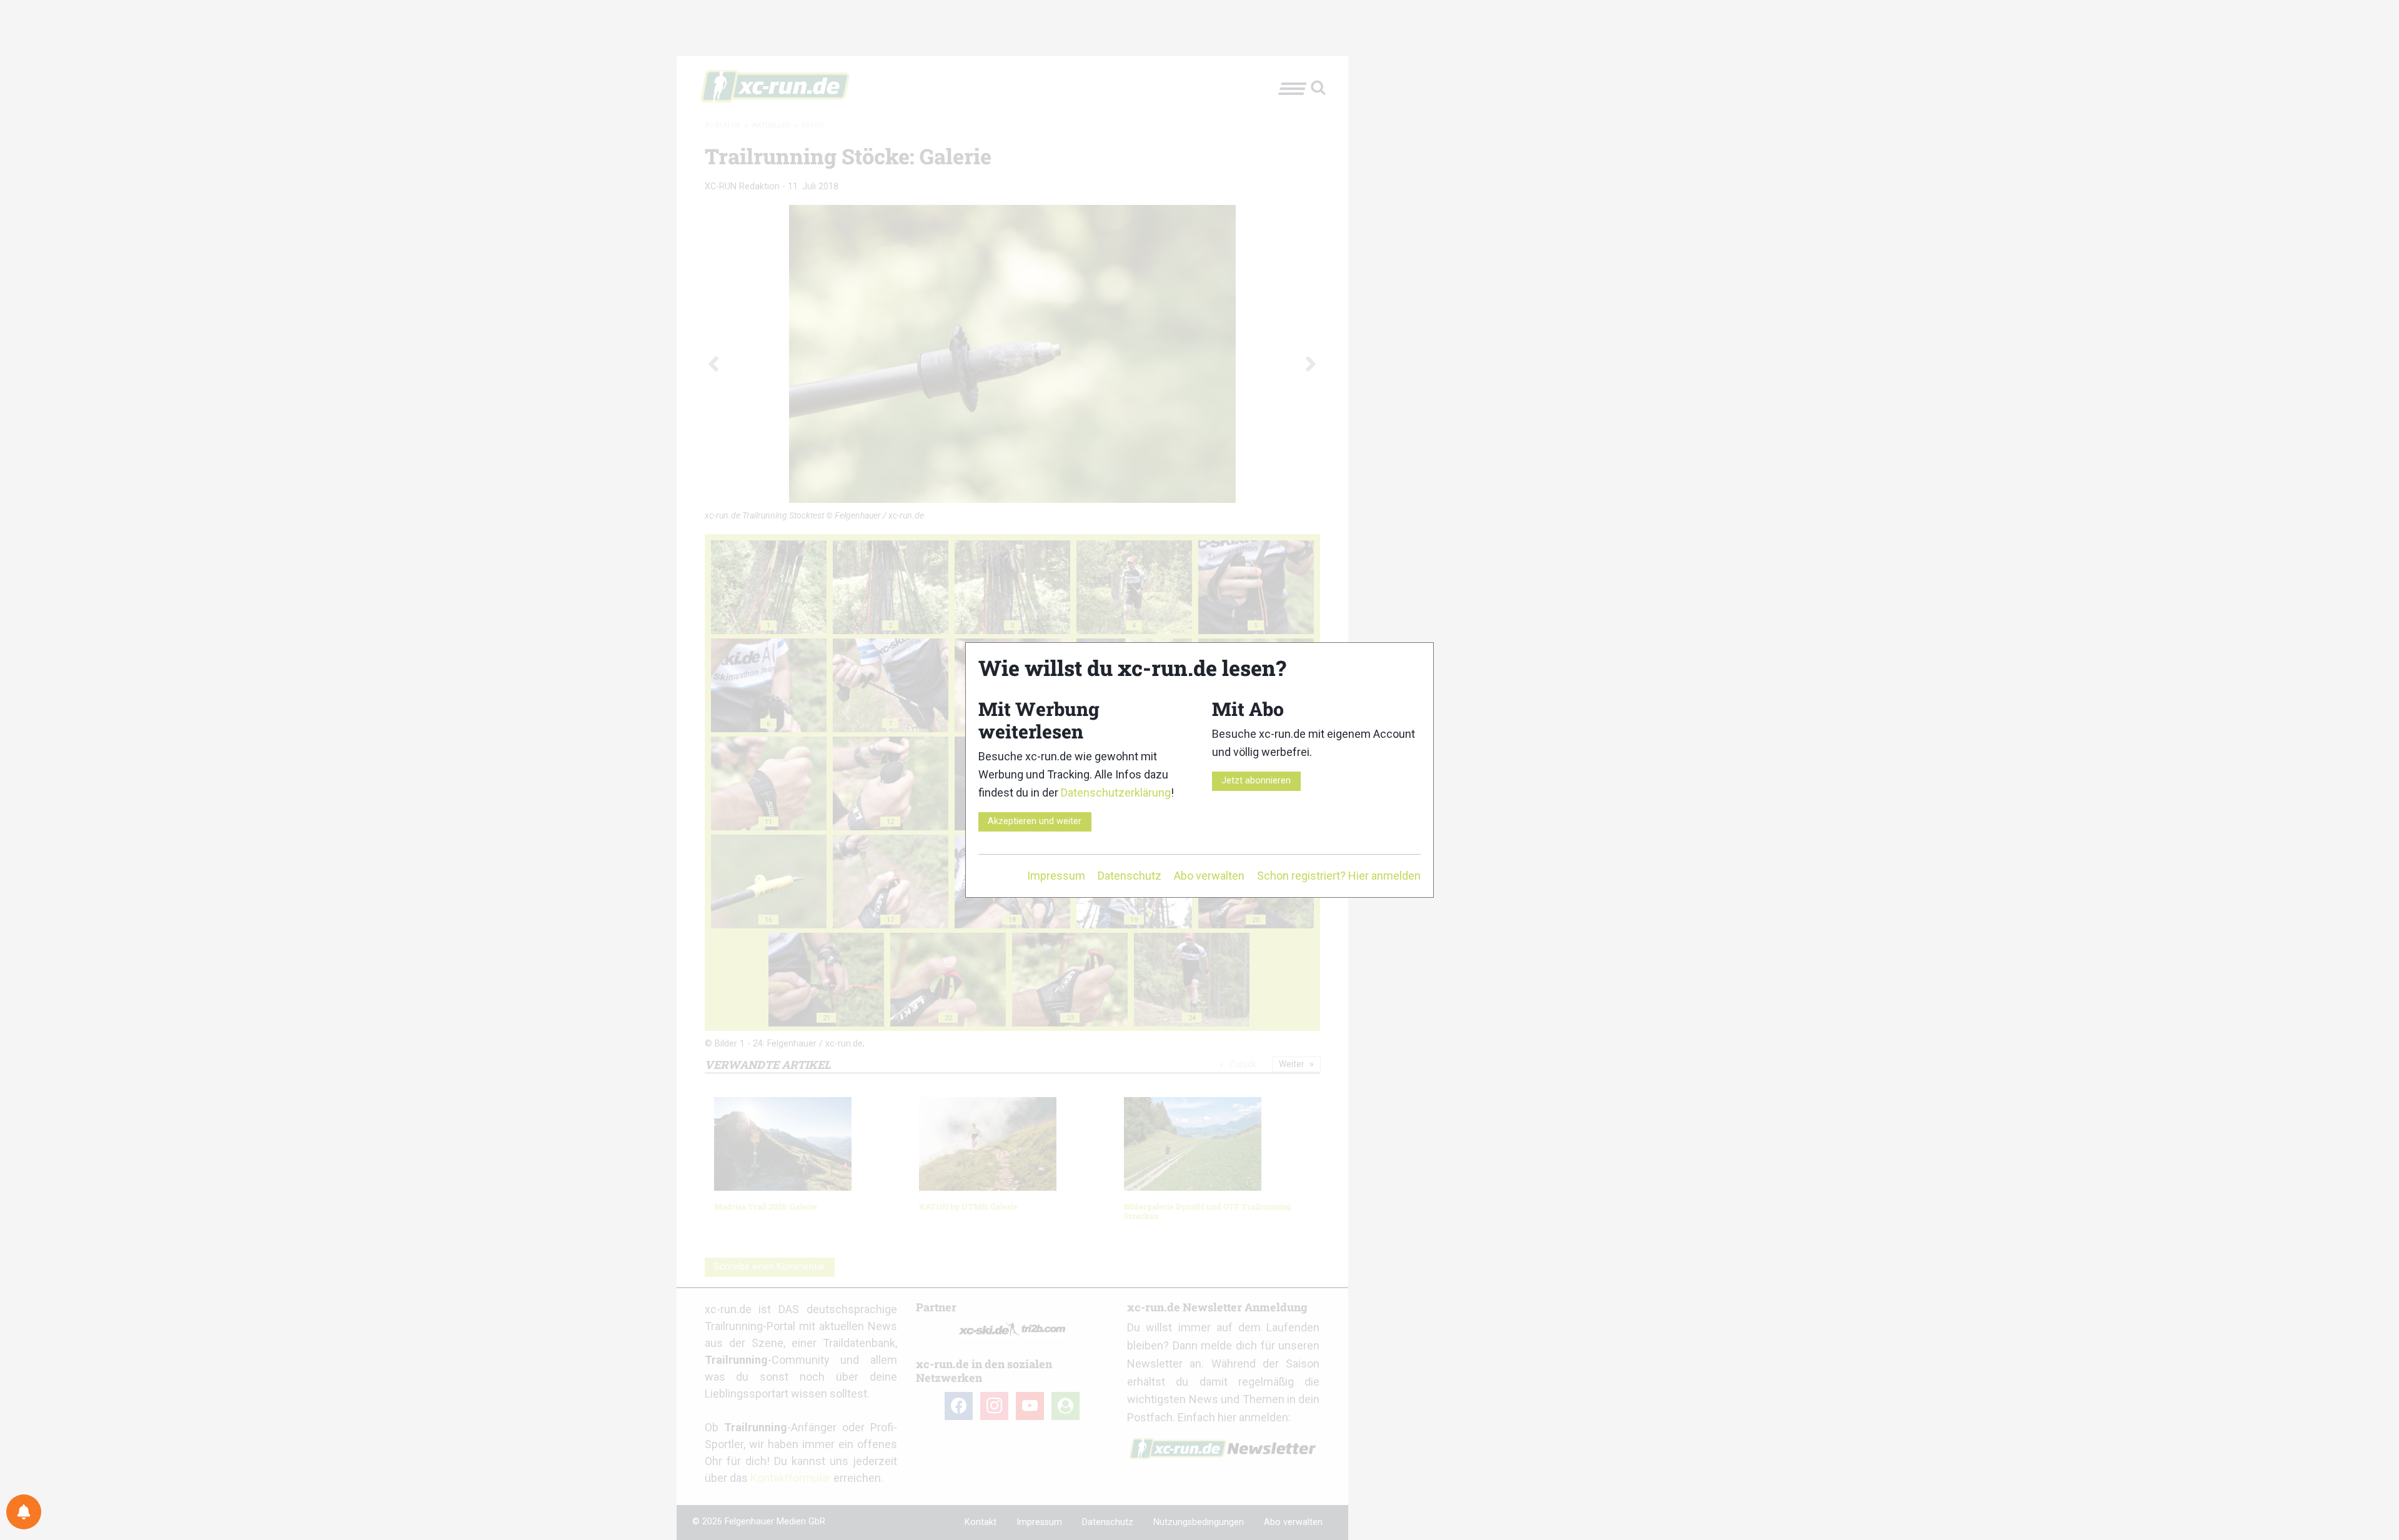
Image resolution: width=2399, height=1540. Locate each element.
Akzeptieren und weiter (1035, 821)
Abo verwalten (1209, 876)
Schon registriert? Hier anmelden (1339, 876)
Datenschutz (1130, 876)
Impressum (1056, 876)
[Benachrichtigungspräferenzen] (24, 1512)
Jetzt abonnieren (1256, 781)
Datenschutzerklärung (1116, 792)
